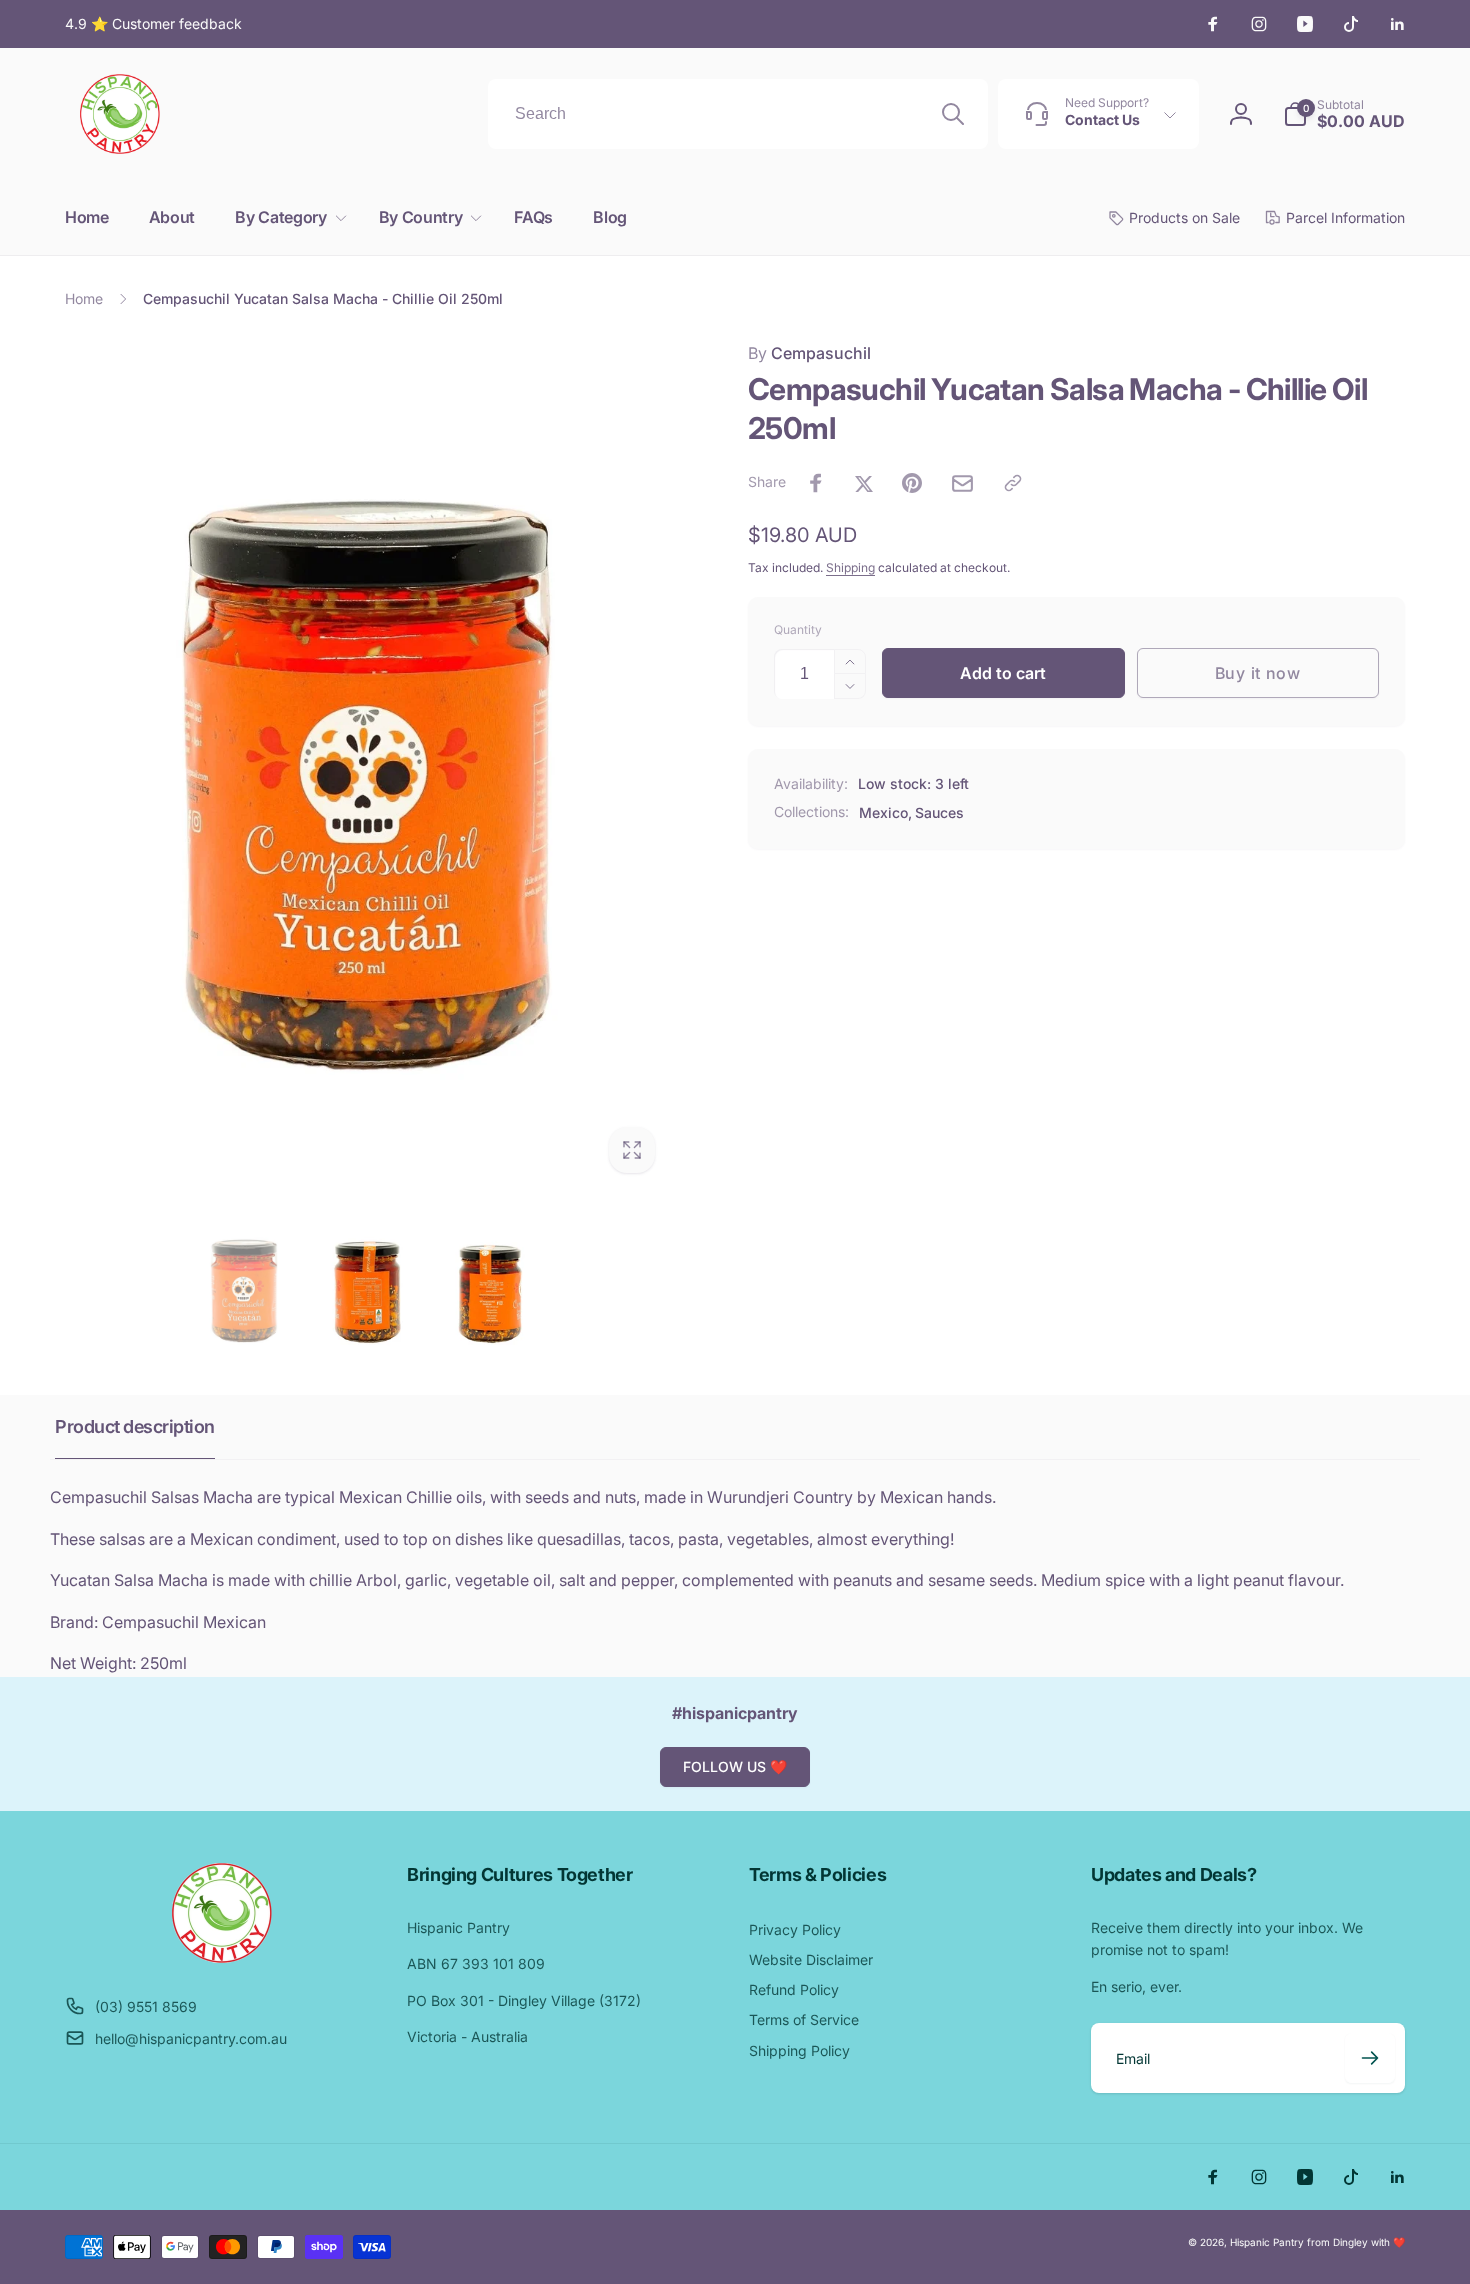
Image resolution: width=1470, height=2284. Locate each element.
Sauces (939, 812)
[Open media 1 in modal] (366, 763)
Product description (135, 1426)
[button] (286, 217)
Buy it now (1258, 673)
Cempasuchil (809, 353)
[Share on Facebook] (816, 483)
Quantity (798, 629)
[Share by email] (962, 483)
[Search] (953, 114)
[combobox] (738, 114)
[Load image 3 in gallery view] (489, 1287)
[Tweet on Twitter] (864, 483)
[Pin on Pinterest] (912, 483)
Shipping (850, 567)
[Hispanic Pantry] (222, 1957)
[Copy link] (1013, 483)
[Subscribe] (1370, 2058)
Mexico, (885, 812)
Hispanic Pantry (1267, 2242)
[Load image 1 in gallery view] (244, 1287)
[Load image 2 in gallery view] (366, 1287)
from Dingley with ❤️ (1356, 2242)
